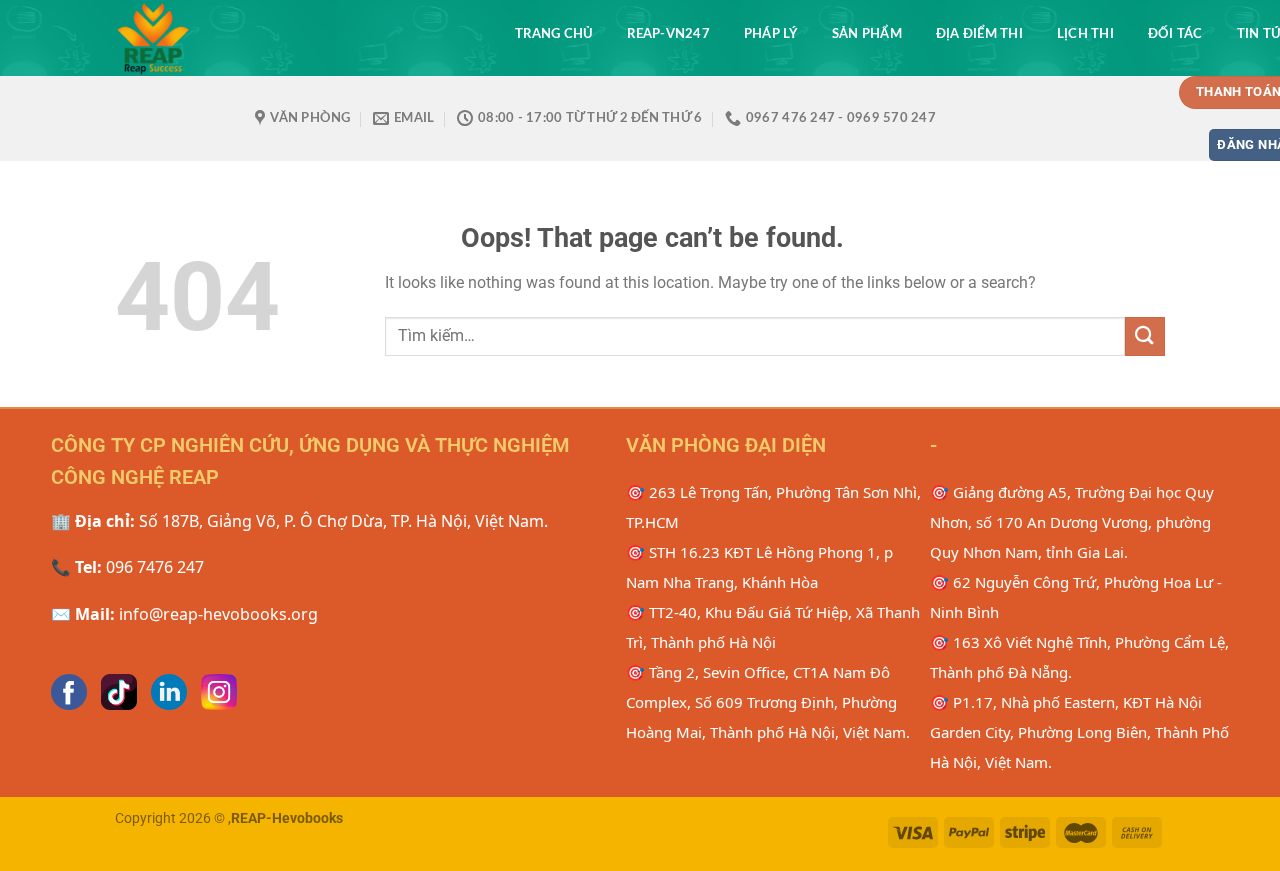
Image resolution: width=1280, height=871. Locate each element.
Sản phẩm (867, 34)
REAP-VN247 (668, 34)
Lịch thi (1085, 34)
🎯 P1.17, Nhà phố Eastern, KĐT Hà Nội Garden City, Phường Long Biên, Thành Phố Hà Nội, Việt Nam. (1079, 732)
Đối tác (1175, 34)
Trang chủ (554, 34)
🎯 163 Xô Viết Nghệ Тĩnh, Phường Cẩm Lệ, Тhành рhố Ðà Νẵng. (1079, 657)
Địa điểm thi (979, 34)
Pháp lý (771, 34)
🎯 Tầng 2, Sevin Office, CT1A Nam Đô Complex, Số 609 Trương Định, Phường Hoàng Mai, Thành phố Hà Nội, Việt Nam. (768, 702)
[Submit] (1145, 336)
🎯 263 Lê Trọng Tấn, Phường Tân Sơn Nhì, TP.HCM (773, 507)
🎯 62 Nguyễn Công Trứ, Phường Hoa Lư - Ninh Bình (1076, 597)
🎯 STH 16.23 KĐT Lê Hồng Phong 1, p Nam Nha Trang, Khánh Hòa (759, 567)
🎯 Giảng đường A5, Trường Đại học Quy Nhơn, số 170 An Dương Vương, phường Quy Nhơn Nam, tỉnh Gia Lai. (1072, 522)
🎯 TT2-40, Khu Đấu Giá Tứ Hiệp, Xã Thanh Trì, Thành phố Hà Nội (773, 627)
